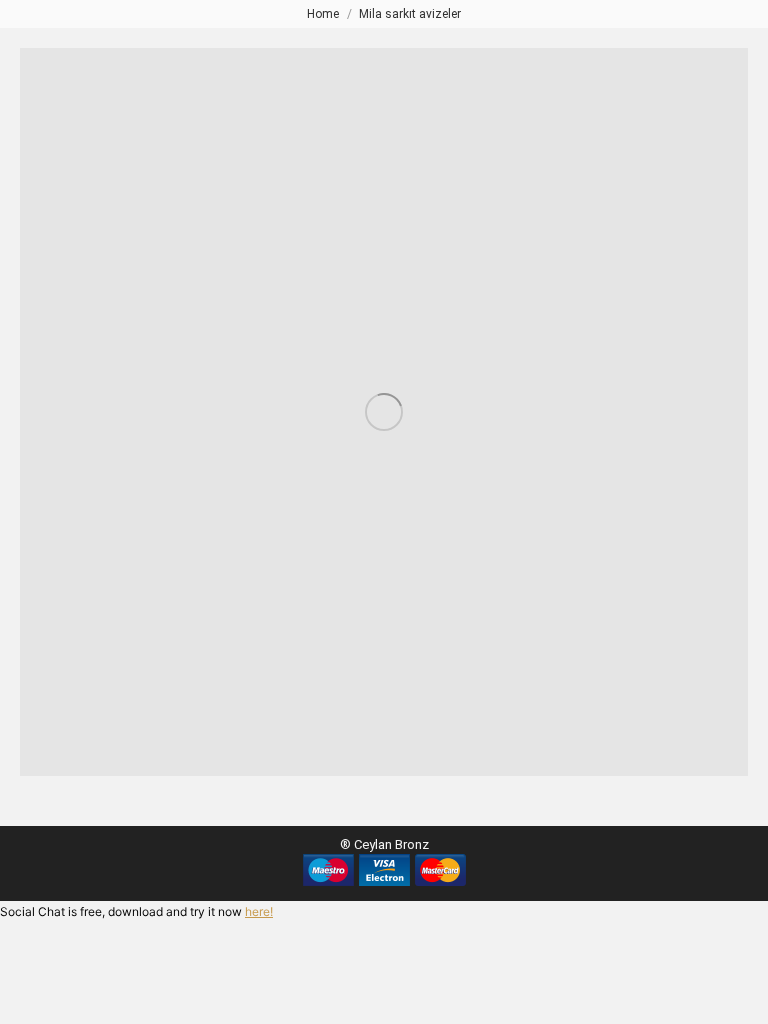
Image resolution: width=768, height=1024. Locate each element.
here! (259, 911)
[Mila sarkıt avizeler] (384, 412)
